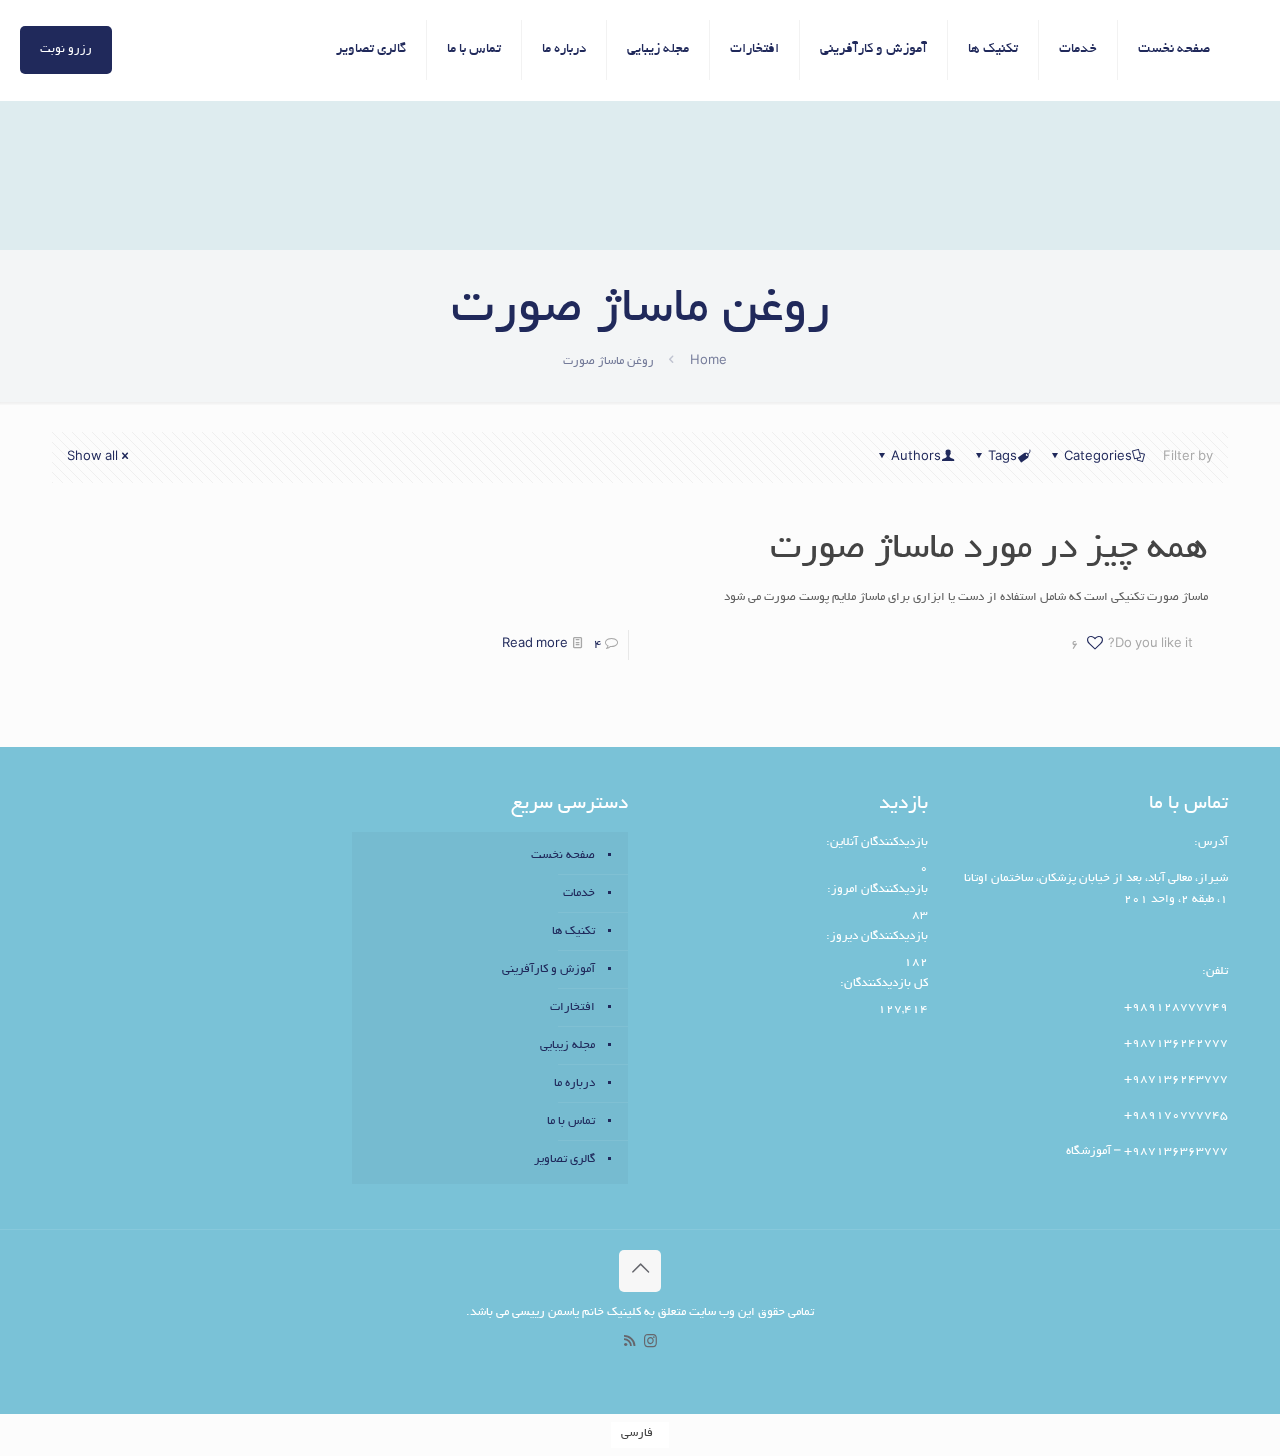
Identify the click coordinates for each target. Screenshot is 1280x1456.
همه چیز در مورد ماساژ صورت (989, 550)
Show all (92, 457)
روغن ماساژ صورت (608, 361)
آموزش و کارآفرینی (548, 969)
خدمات (579, 893)
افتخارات (572, 1007)
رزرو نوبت (66, 49)
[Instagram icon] (650, 1343)
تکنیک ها (573, 931)
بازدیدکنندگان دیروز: (875, 936)
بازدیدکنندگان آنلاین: (875, 842)
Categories (1098, 457)
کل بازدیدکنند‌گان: (882, 983)
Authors (916, 457)
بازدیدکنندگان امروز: (876, 889)
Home (708, 361)
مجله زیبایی (567, 1045)
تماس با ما (571, 1121)
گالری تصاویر (564, 1159)
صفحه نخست (563, 855)
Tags (1002, 457)
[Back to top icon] (640, 1271)
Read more (535, 644)
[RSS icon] (629, 1343)
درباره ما (574, 1083)
